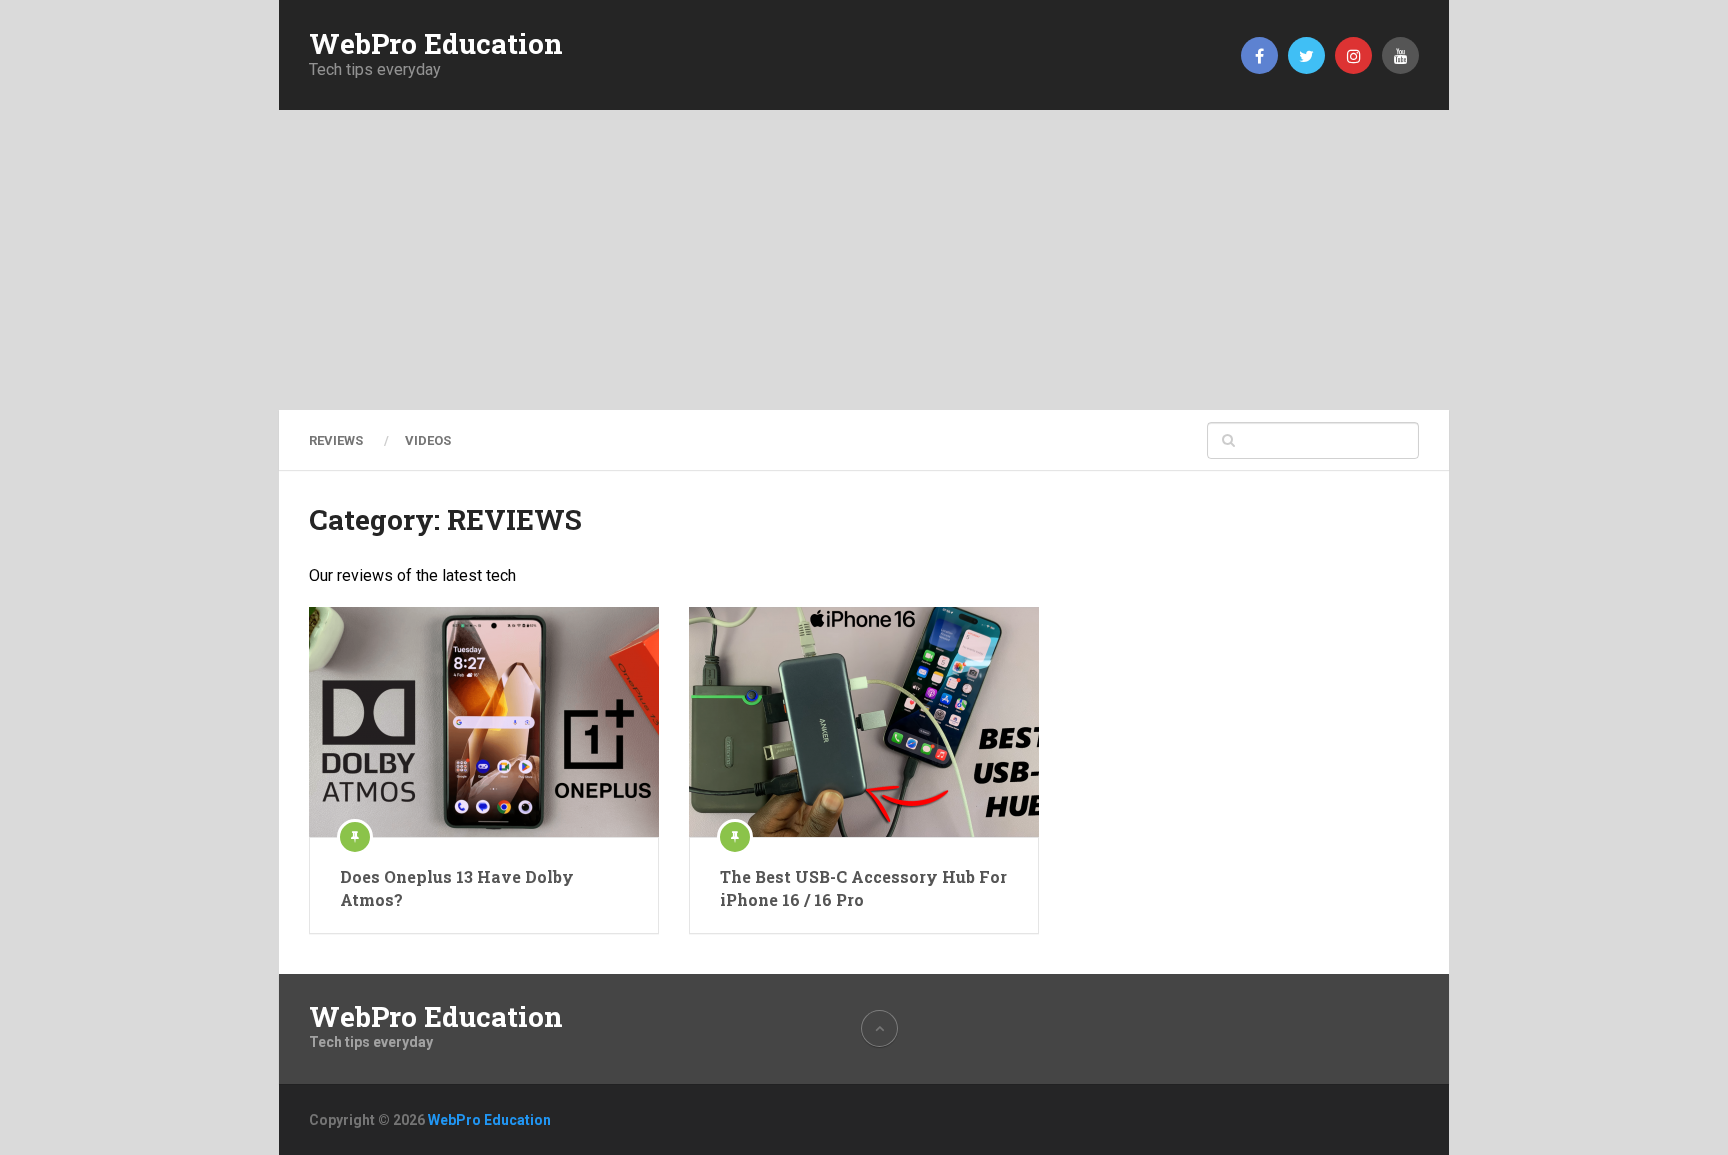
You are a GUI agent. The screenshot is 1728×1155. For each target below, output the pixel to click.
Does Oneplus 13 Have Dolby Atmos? (457, 887)
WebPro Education (436, 44)
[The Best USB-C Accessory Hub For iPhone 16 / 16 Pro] (864, 722)
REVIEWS (336, 440)
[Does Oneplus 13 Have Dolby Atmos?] (484, 722)
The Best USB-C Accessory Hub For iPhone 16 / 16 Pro (863, 887)
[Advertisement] (864, 260)
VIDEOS (428, 440)
